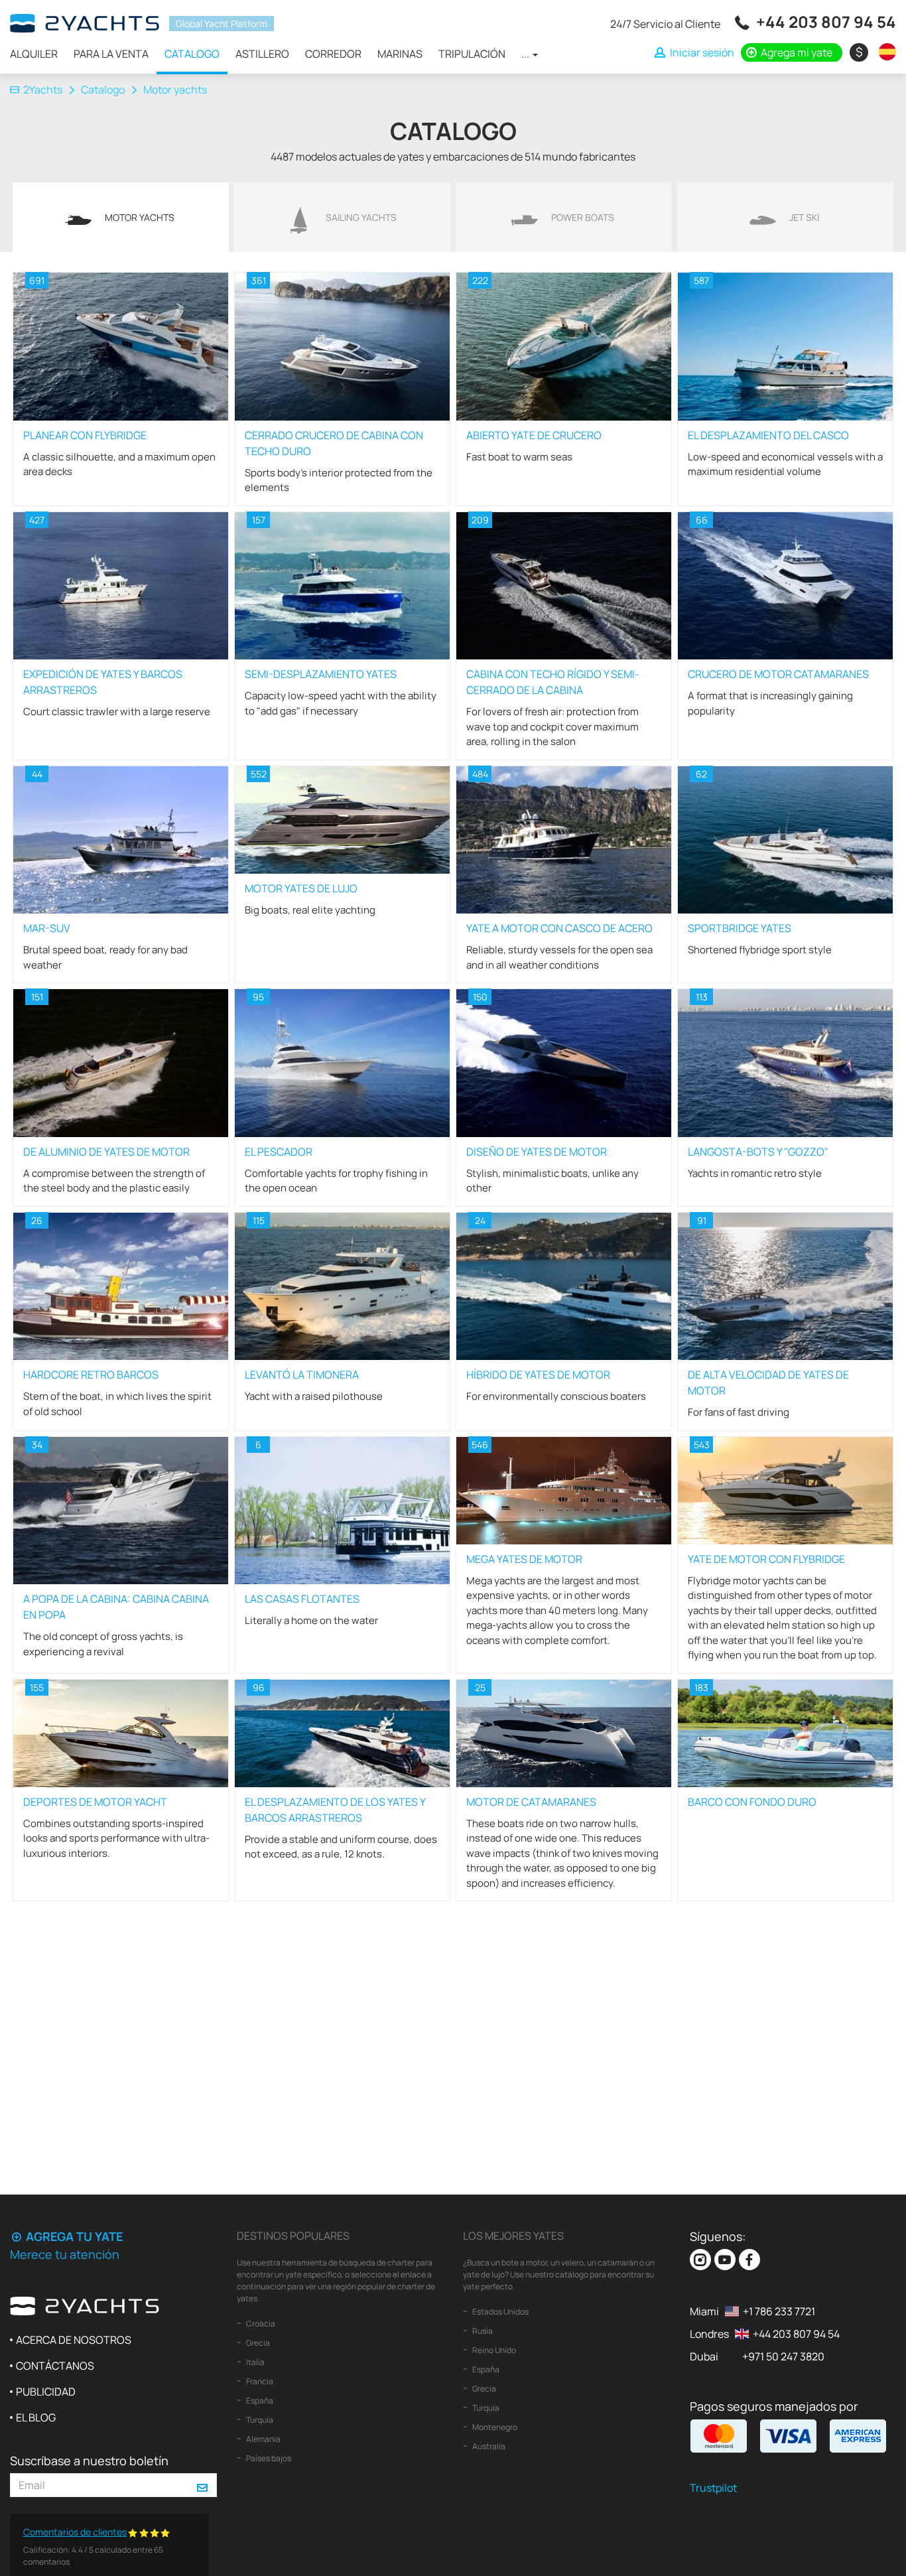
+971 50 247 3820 (783, 2356)
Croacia (260, 2324)
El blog (36, 2417)
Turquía (259, 2420)
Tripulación (472, 54)
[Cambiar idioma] (884, 52)
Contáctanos (55, 2366)
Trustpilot (713, 2488)
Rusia (482, 2331)
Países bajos (268, 2458)
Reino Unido (493, 2350)
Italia (255, 2362)
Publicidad (46, 2392)
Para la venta (111, 54)
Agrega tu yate (73, 2236)
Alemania (263, 2439)
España (259, 2401)
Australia (488, 2446)
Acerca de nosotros (74, 2340)
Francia (259, 2381)
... (526, 54)
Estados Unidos (500, 2312)
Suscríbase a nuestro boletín (89, 2461)
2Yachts (43, 90)
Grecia (257, 2343)
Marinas (400, 54)
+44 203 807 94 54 (826, 22)
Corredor (333, 54)
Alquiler (34, 54)
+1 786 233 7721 (779, 2311)
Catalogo (192, 54)
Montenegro (494, 2427)
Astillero (262, 54)
